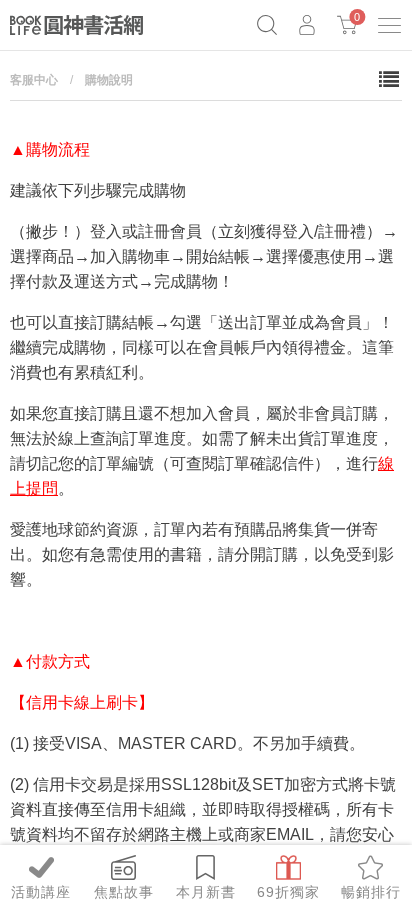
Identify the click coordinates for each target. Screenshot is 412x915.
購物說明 (109, 80)
